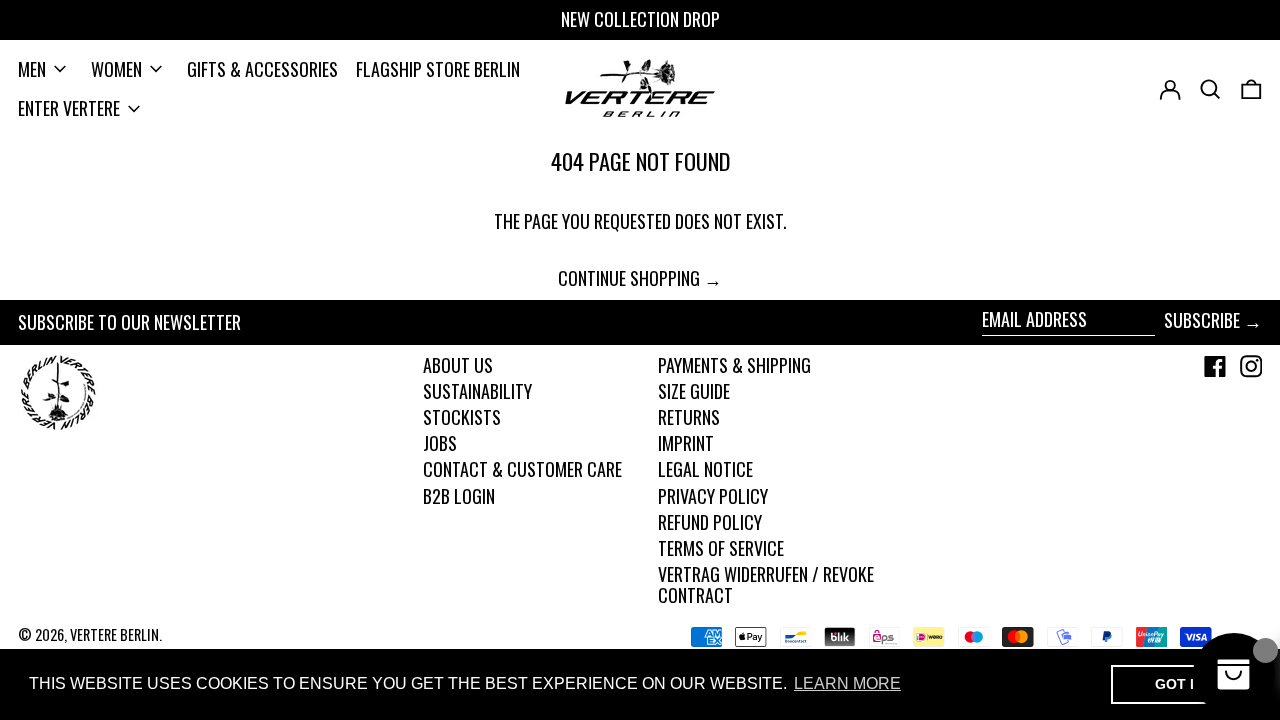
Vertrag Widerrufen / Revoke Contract (766, 585)
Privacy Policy (713, 496)
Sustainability (477, 391)
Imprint (686, 443)
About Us (458, 365)
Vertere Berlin (114, 634)
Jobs (440, 443)
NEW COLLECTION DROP (640, 19)
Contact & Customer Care (522, 469)
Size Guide (694, 391)
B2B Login (459, 496)
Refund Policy (710, 522)
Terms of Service (721, 548)
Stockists (462, 417)
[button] (1251, 89)
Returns (689, 417)
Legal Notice (705, 469)
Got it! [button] (1181, 684)
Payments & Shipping (734, 365)
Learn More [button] (847, 683)
